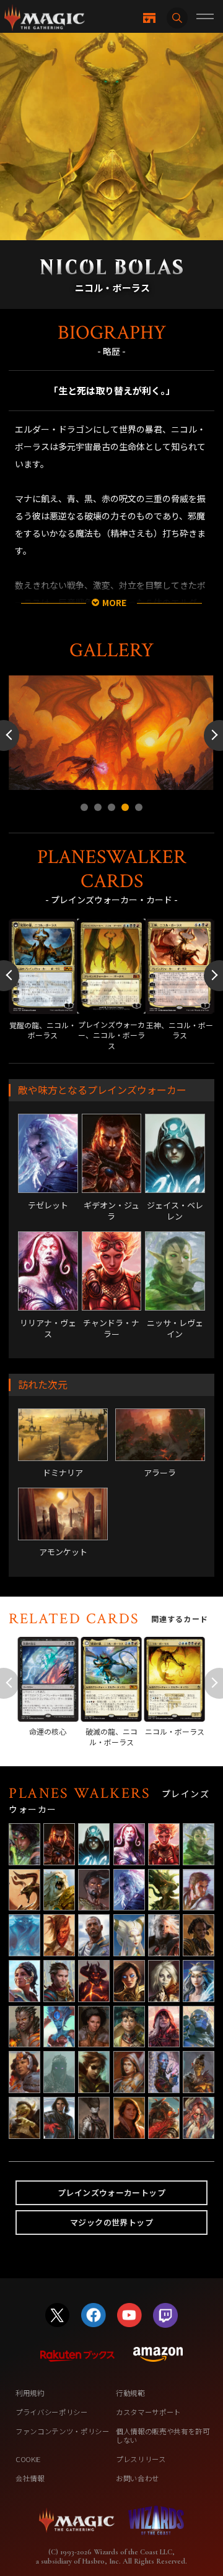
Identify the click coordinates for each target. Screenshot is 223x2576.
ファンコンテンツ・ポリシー (63, 2431)
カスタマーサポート (148, 2412)
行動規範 (130, 2393)
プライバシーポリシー (52, 2412)
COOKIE (28, 2459)
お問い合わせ (138, 2478)
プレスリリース (141, 2459)
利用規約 (30, 2393)
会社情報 (30, 2478)
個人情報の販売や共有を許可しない (163, 2435)
